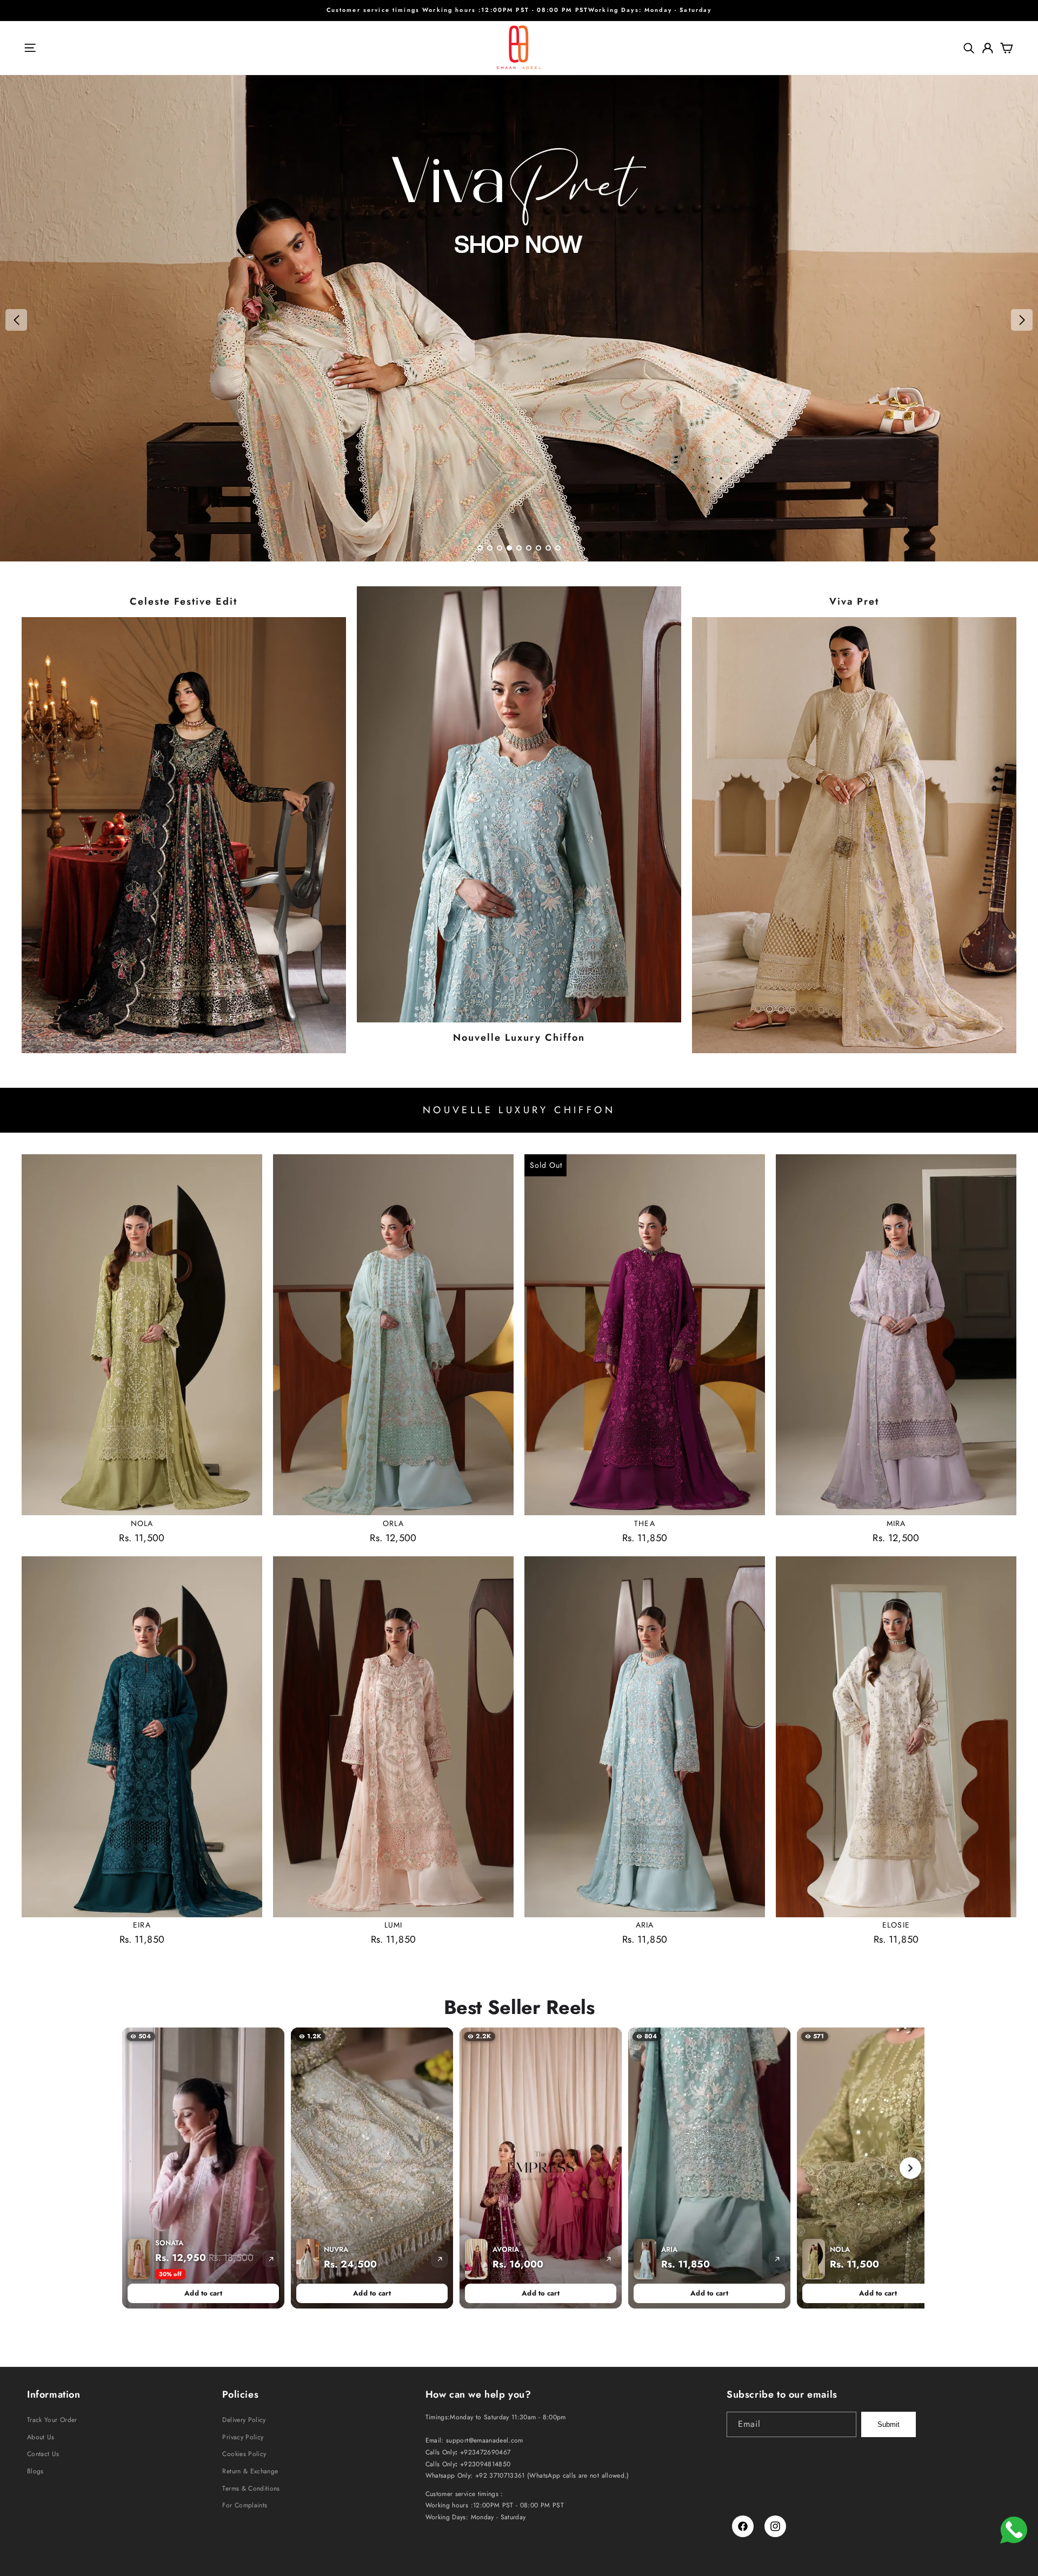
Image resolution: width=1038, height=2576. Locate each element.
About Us (41, 2437)
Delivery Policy (244, 2420)
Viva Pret (854, 602)
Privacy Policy (243, 2437)
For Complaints (245, 2505)
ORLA (393, 1523)
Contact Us (43, 2454)
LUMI (393, 1925)
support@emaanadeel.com (485, 2440)
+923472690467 (485, 2452)
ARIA (645, 1925)
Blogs (35, 2471)
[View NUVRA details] (440, 2259)
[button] (30, 48)
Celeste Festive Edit (184, 602)
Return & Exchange (250, 2471)
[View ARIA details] (777, 2259)
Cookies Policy (244, 2454)
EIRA (142, 1925)
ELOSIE (896, 1925)
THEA (644, 1523)
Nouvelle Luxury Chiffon (519, 1038)
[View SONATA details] (271, 2259)
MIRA (896, 1523)
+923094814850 (485, 2464)
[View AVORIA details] (608, 2259)
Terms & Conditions (251, 2488)
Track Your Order (52, 2420)
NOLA (142, 1523)
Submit (889, 2424)
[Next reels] (910, 2168)
